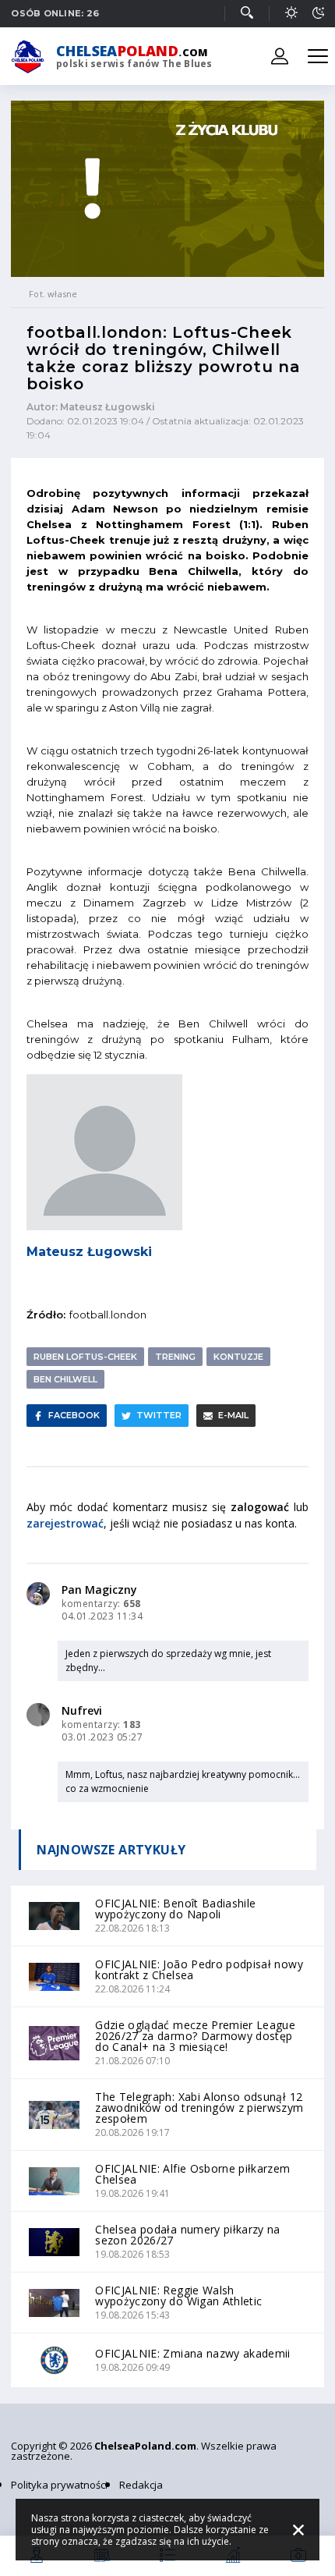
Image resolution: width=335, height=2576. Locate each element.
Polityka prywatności (59, 2485)
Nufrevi (82, 1710)
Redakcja (141, 2485)
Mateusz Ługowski (89, 1252)
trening (175, 1357)
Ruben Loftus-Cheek (85, 1357)
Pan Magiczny (99, 1590)
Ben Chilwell (65, 1379)
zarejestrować (65, 1523)
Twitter (159, 1415)
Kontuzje (238, 1357)
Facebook (74, 1415)
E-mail (233, 1415)
